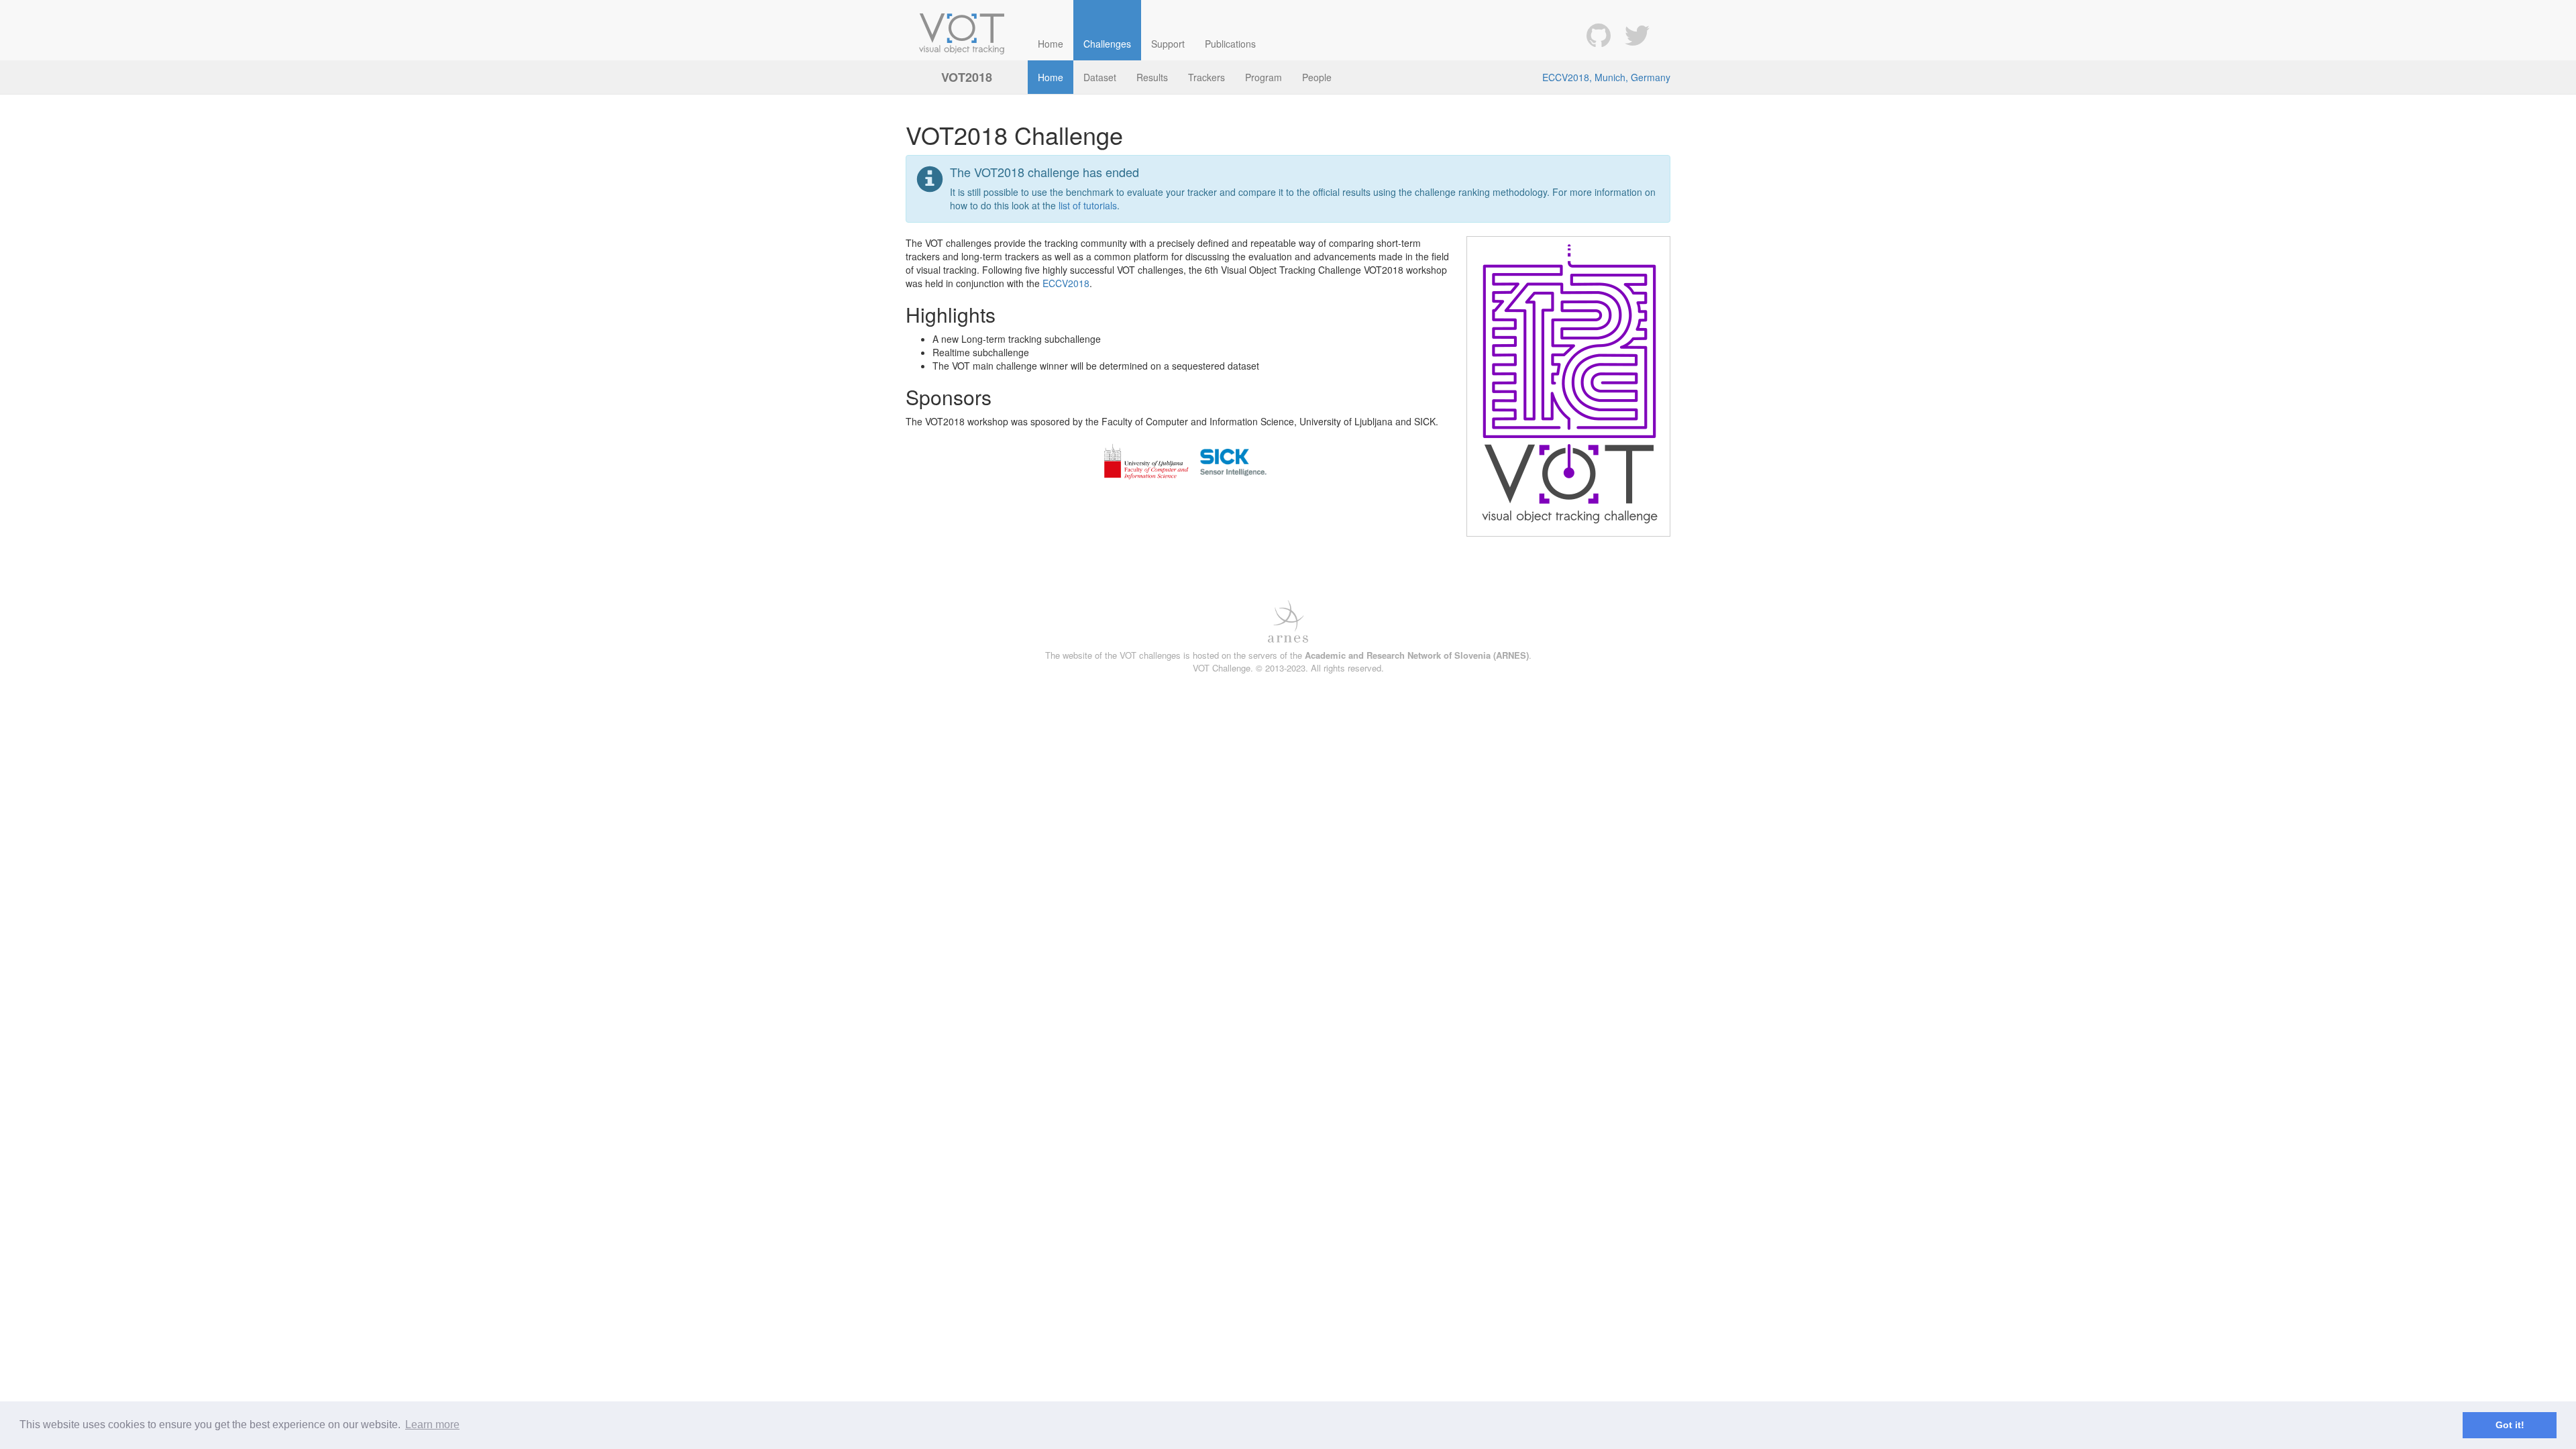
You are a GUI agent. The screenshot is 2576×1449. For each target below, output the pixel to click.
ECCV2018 (1066, 283)
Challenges (1107, 44)
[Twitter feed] (1637, 34)
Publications (1230, 44)
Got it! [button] (2510, 1425)
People (1317, 77)
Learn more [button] (432, 1425)
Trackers (1206, 77)
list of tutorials (1088, 205)
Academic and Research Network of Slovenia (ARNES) (1417, 655)
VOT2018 (967, 77)
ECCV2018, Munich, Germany (1606, 77)
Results (1152, 77)
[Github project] (1599, 34)
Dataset (1100, 77)
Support (1168, 44)
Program (1264, 77)
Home (1051, 44)
